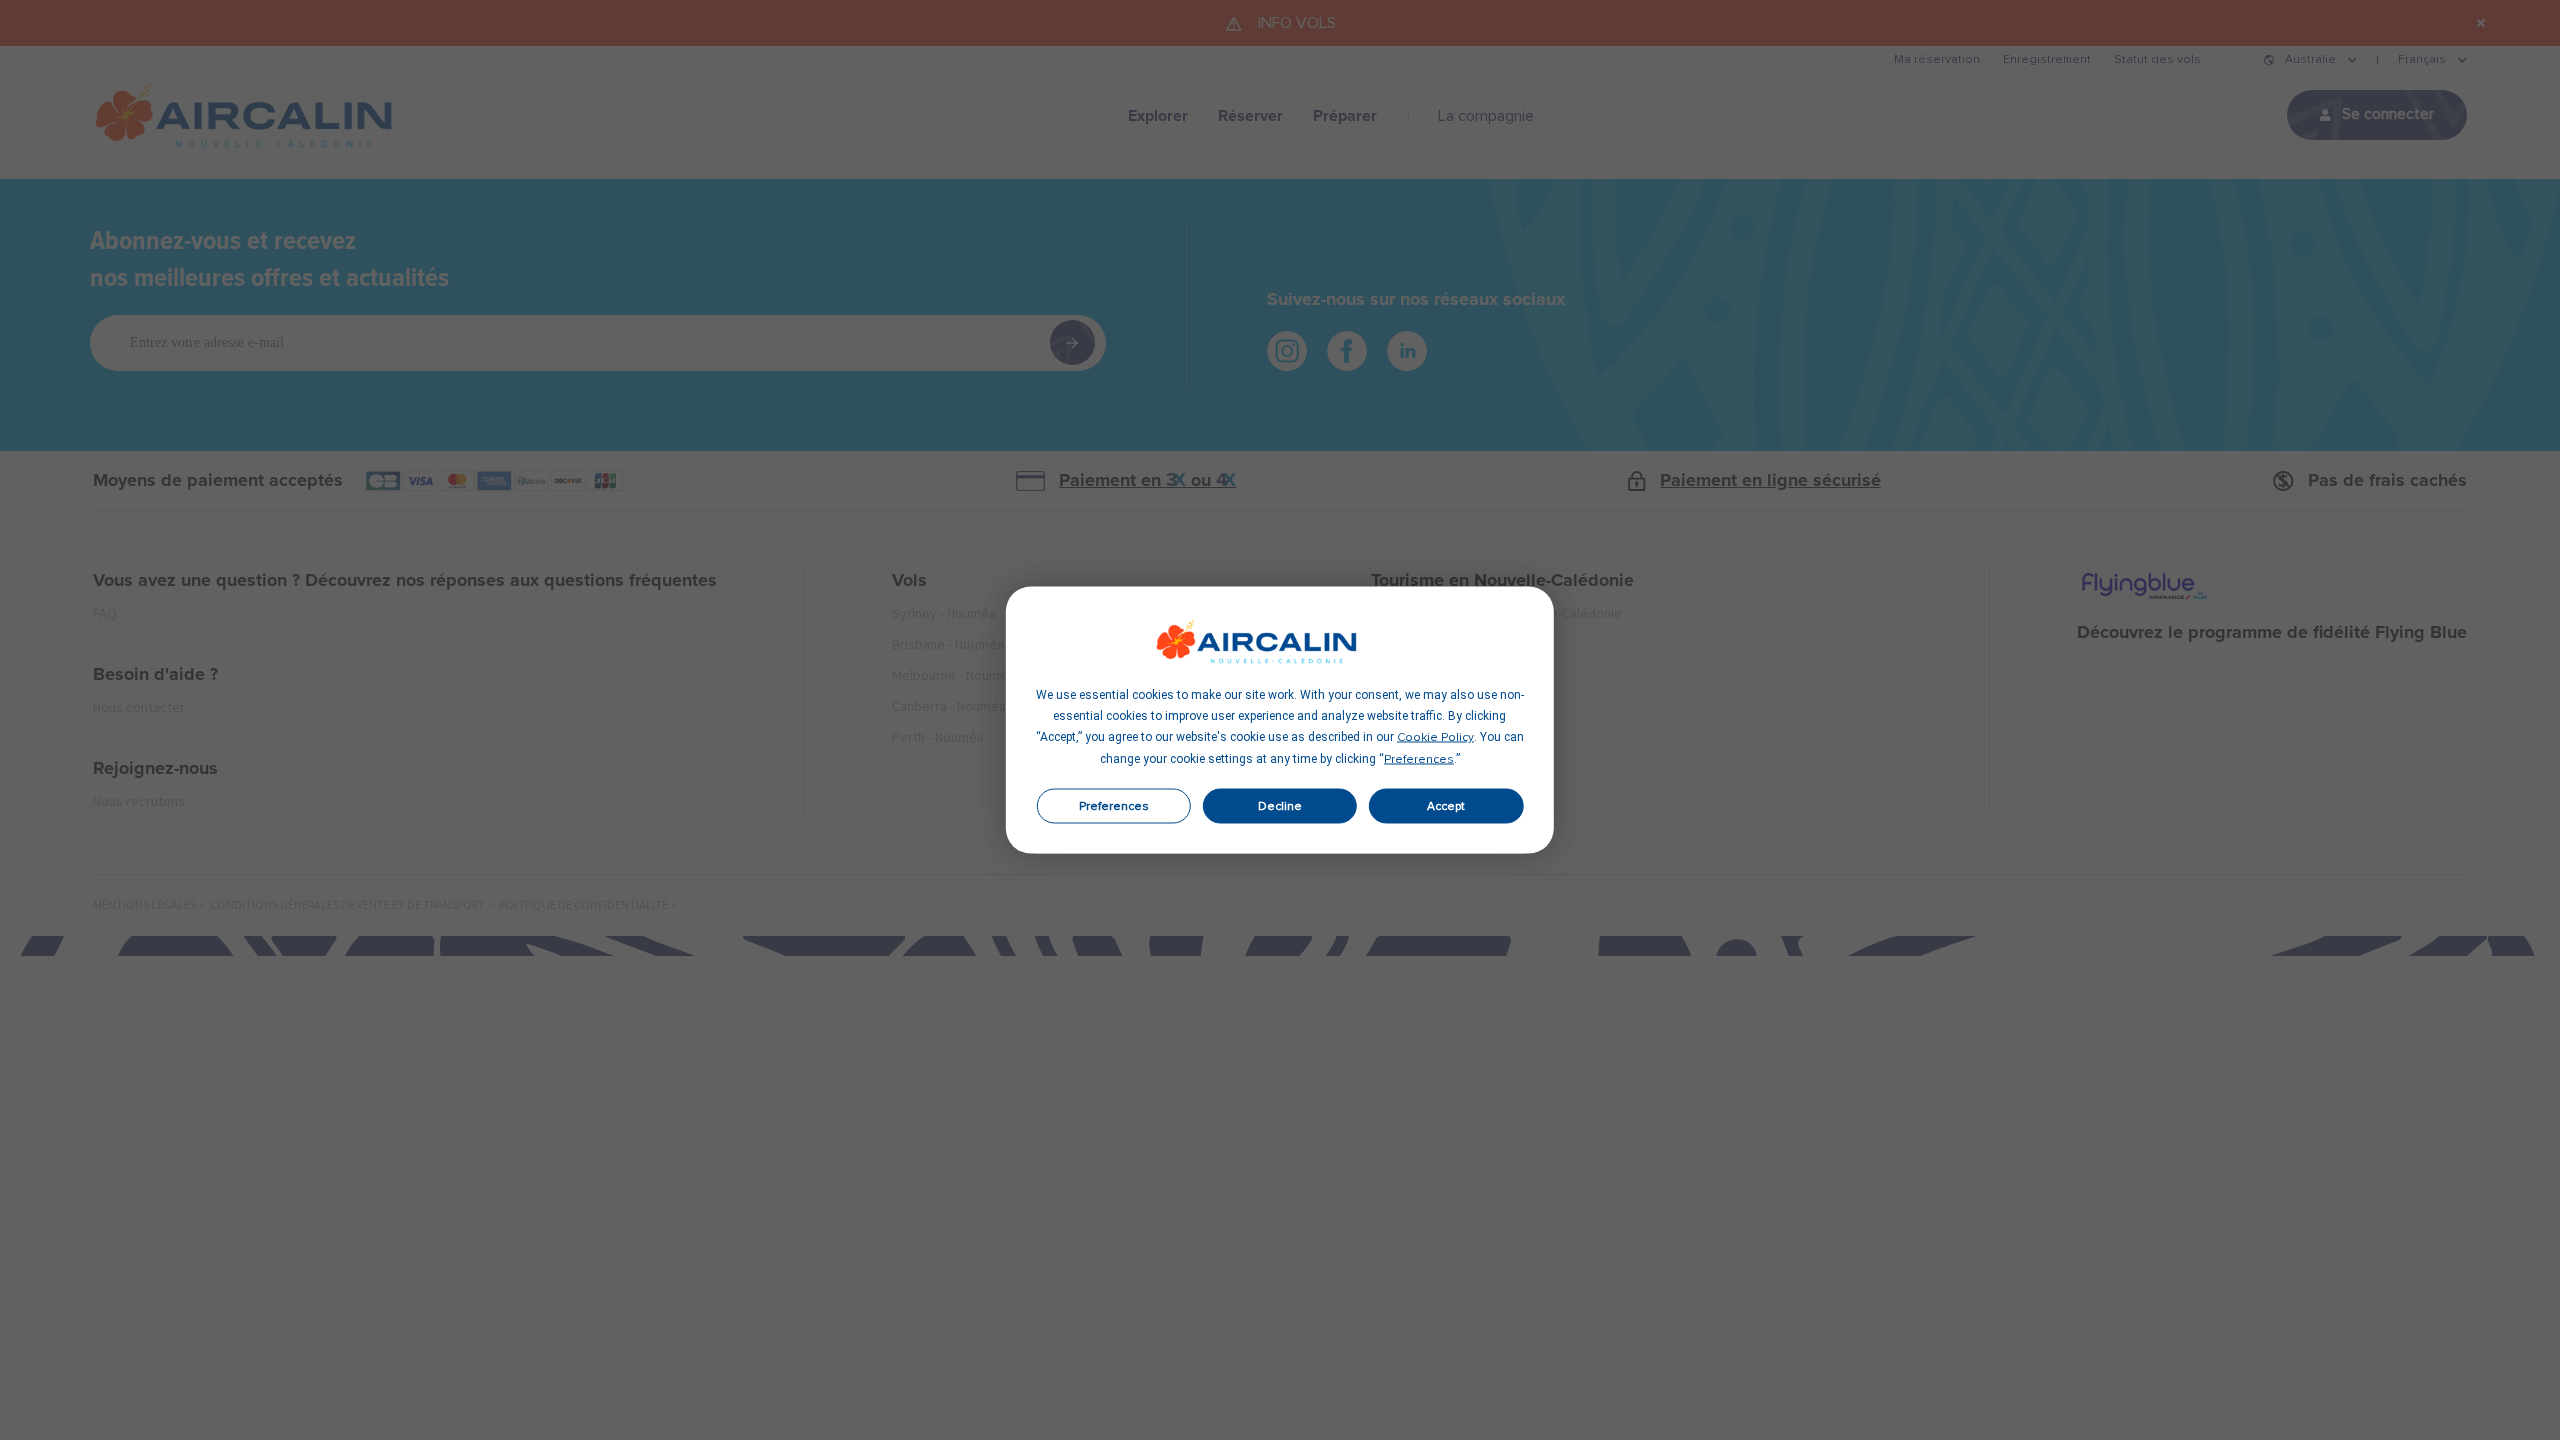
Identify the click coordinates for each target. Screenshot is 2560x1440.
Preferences (1114, 806)
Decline (1280, 806)
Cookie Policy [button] (1435, 738)
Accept (1446, 806)
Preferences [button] (1419, 760)
